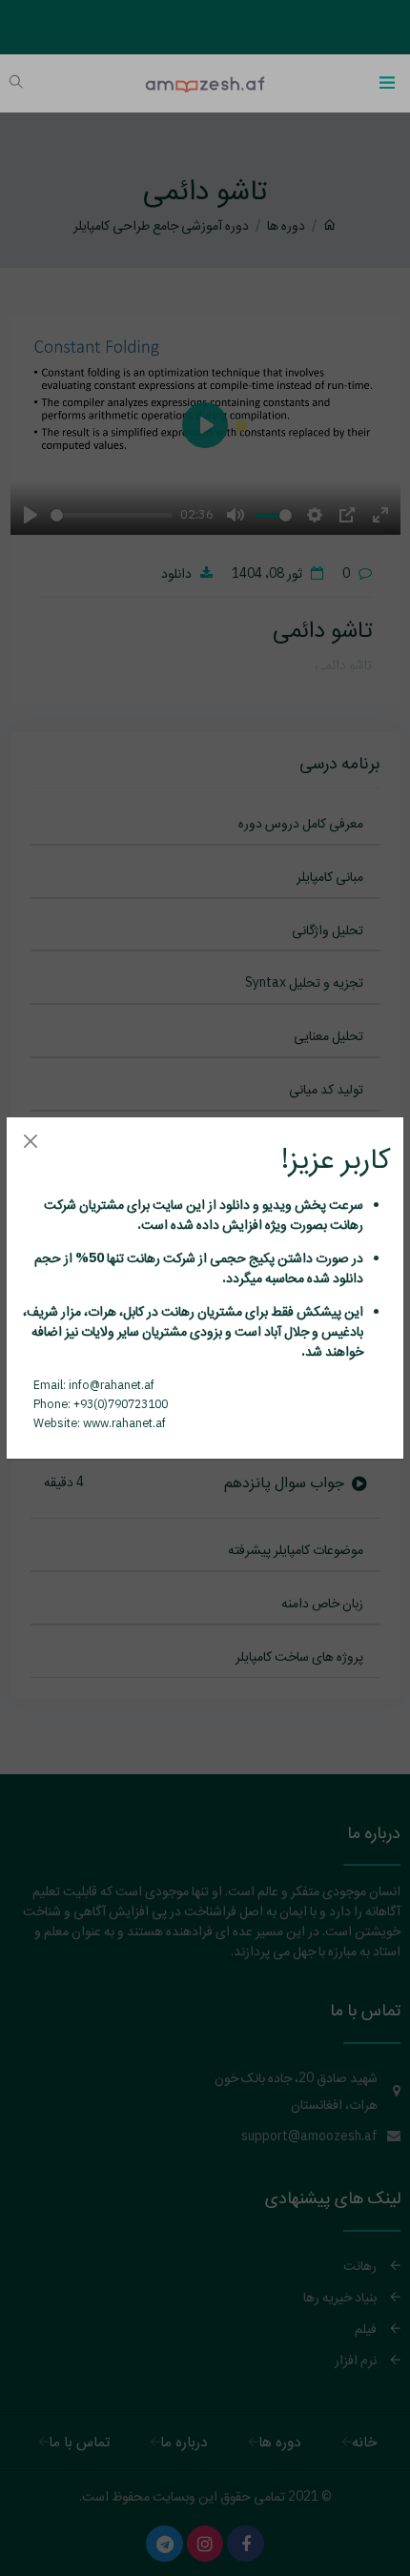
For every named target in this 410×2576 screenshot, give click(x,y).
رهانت (345, 1224)
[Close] (30, 1141)
